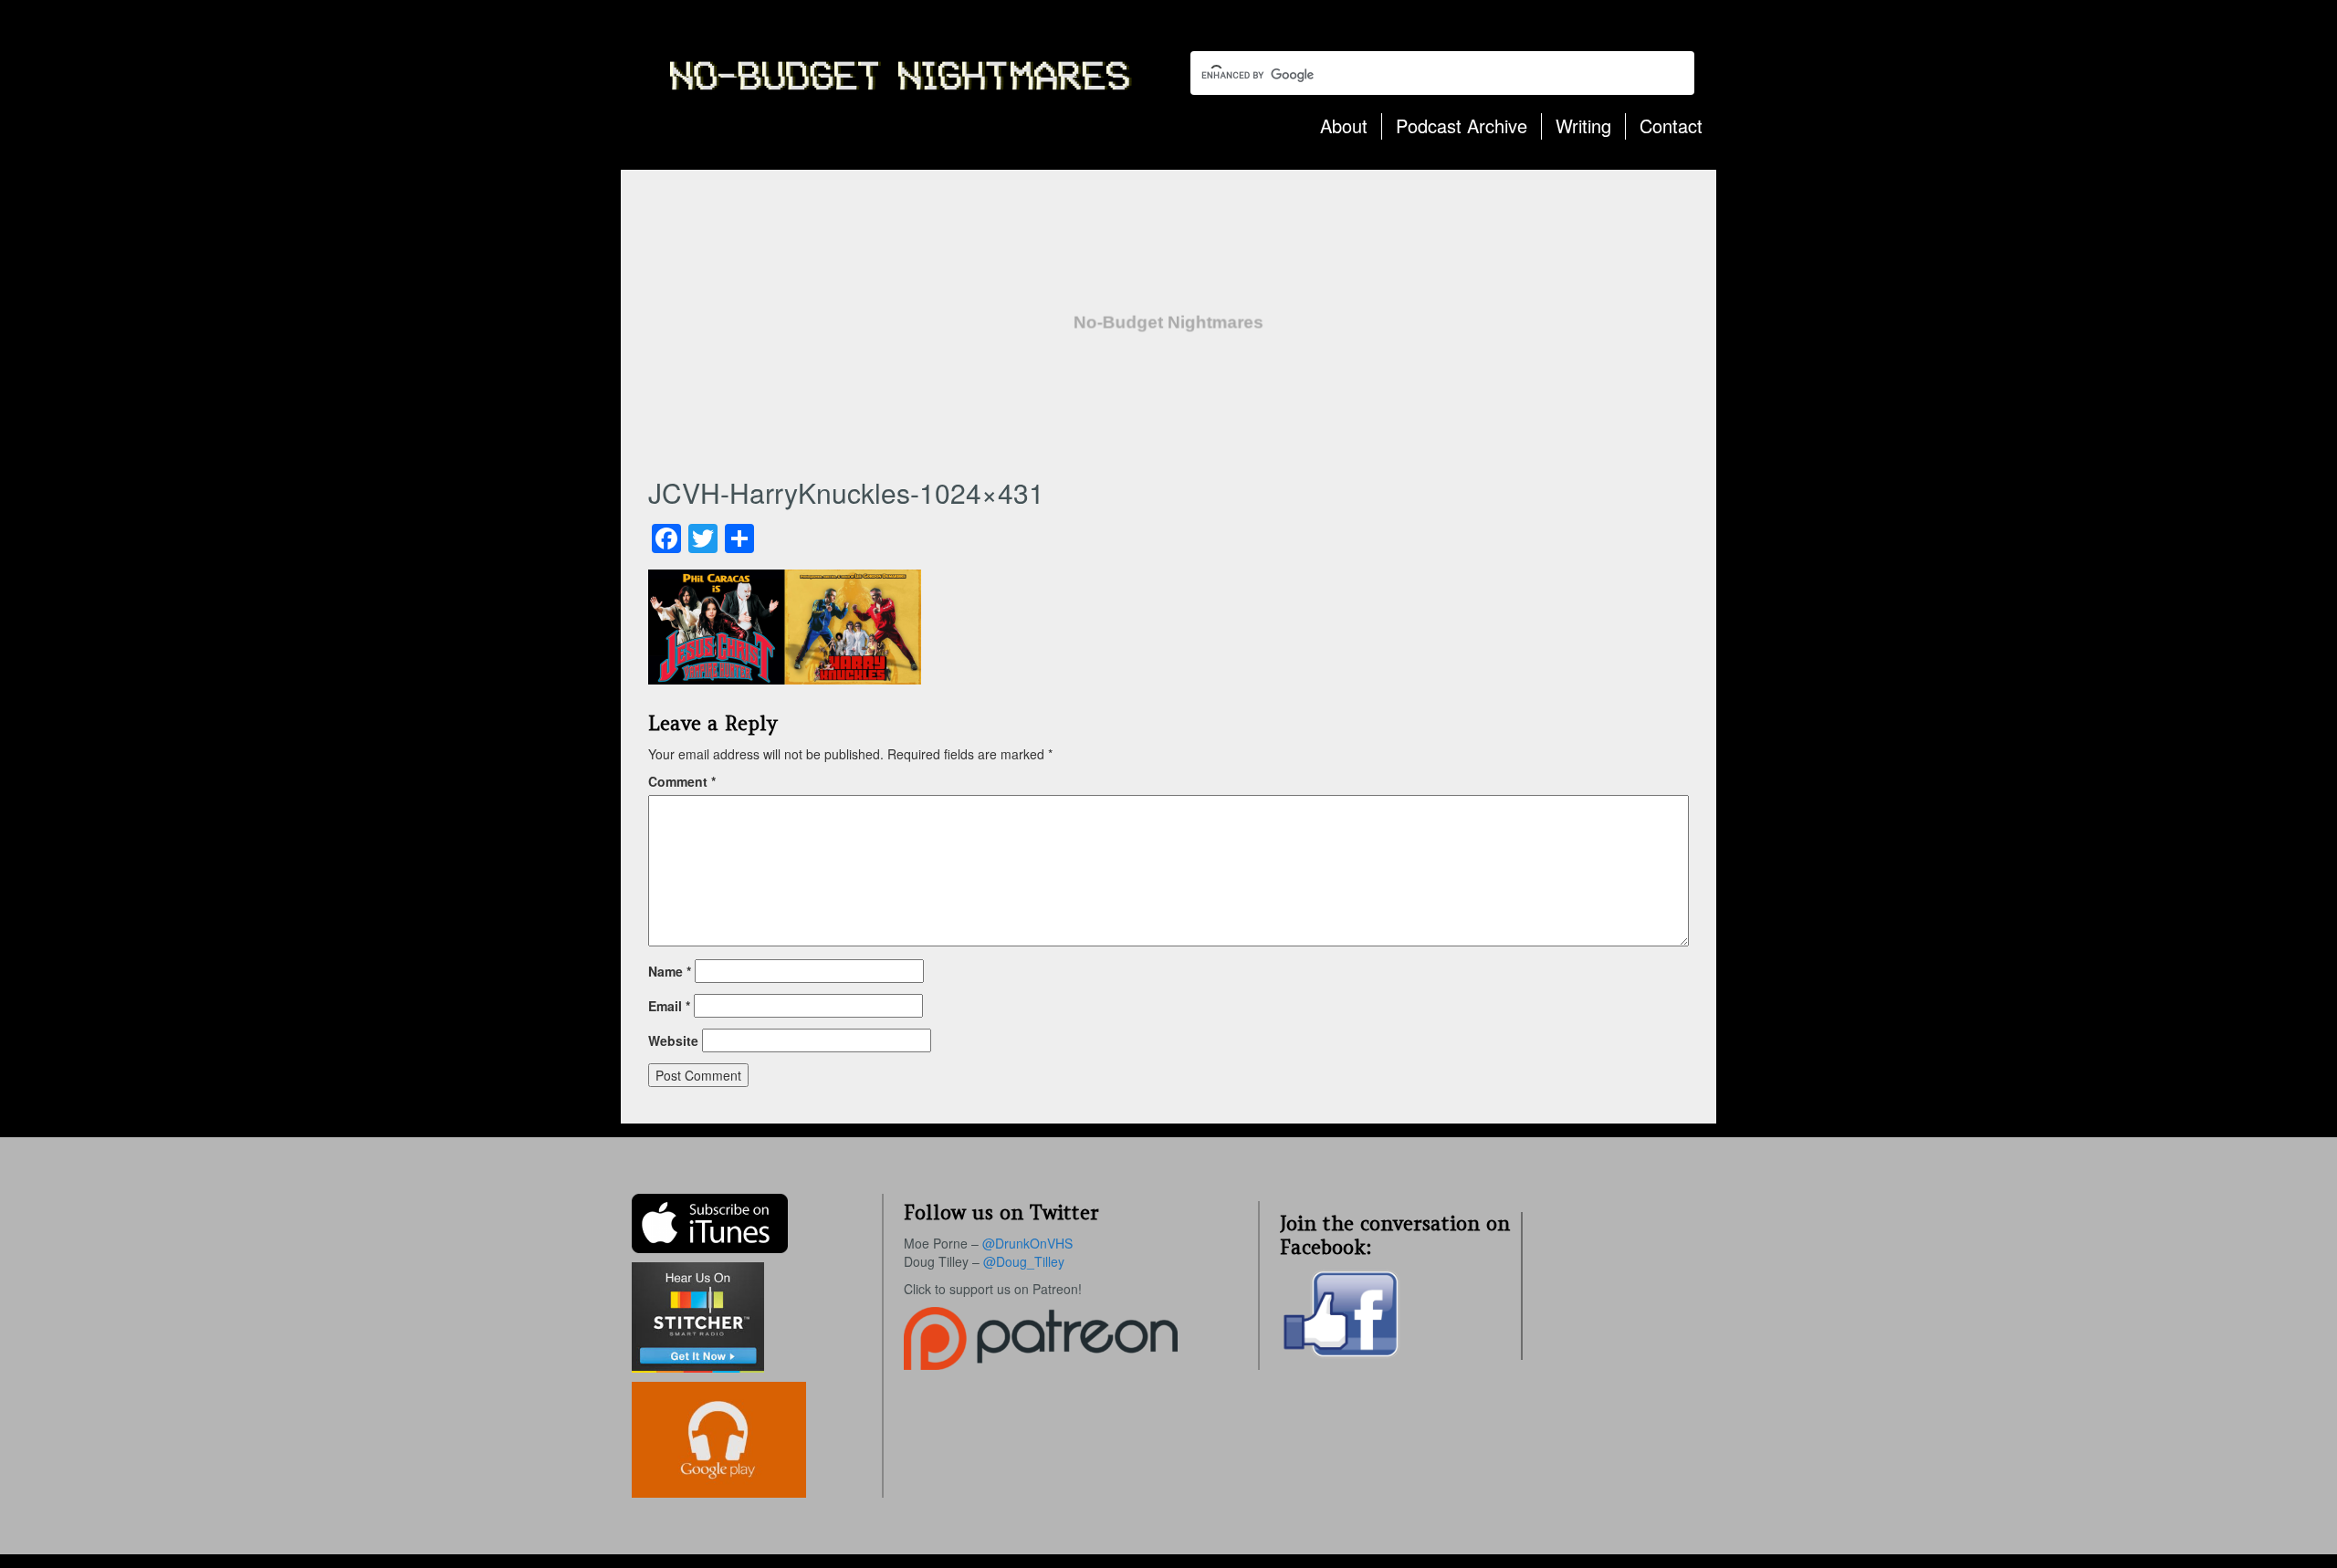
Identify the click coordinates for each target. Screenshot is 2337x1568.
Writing (1583, 125)
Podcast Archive (1462, 125)
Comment (682, 781)
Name (670, 971)
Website (673, 1040)
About (1344, 125)
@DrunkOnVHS (1027, 1243)
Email (669, 1006)
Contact (1671, 125)
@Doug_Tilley (1024, 1261)
